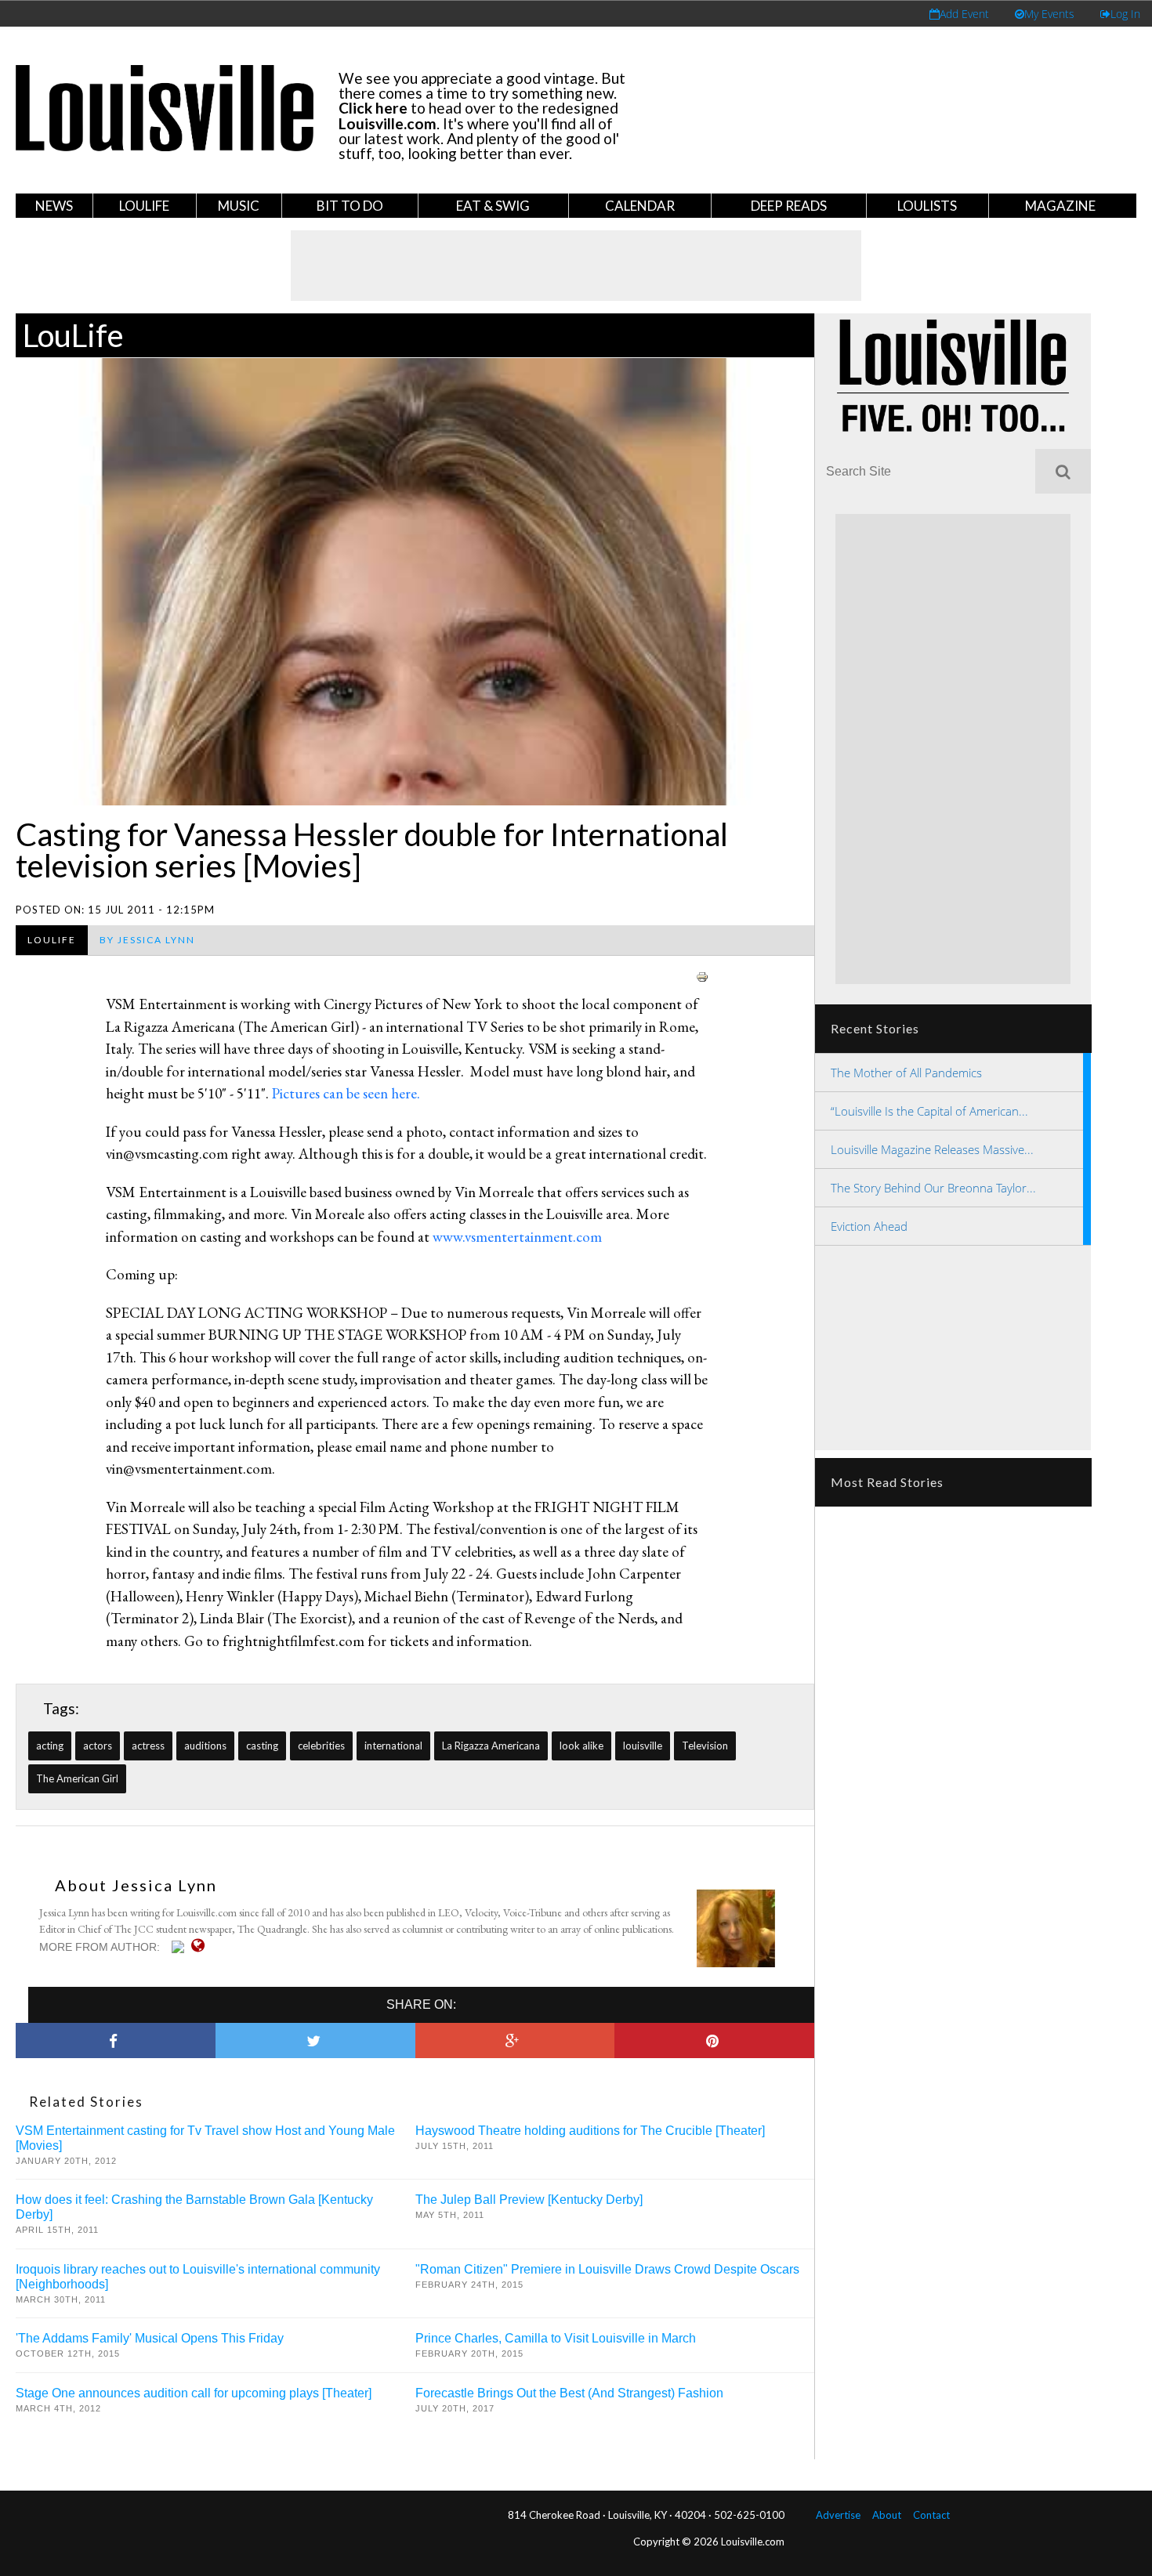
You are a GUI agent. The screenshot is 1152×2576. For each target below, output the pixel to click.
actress (148, 1746)
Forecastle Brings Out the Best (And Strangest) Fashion (569, 2393)
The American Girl (77, 1778)
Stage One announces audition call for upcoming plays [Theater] (194, 2393)
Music (239, 206)
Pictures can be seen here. (346, 1093)
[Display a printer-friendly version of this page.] (702, 974)
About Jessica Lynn (136, 1885)
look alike (581, 1746)
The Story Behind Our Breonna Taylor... (933, 1188)
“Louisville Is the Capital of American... (929, 1111)
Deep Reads (789, 206)
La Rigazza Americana (491, 1746)
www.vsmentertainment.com (517, 1237)
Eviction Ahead (869, 1226)
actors (98, 1746)
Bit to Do (350, 206)
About (887, 2515)
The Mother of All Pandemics (906, 1073)
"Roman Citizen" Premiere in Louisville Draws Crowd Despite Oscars (607, 2269)
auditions (205, 1746)
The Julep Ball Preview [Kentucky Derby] (529, 2200)
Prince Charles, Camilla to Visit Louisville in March (556, 2338)
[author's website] (202, 1945)
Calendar (640, 206)
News (54, 206)
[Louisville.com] (180, 1947)
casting (262, 1746)
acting (50, 1746)
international (393, 1746)
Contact (931, 2515)
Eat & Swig (493, 206)
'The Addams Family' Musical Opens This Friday (150, 2338)
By (147, 940)
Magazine (1060, 206)
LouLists (927, 206)
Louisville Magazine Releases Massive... (932, 1149)
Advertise (838, 2515)
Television (705, 1746)
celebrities (321, 1746)
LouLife (144, 206)
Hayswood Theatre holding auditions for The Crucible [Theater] (590, 2131)
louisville (643, 1746)
